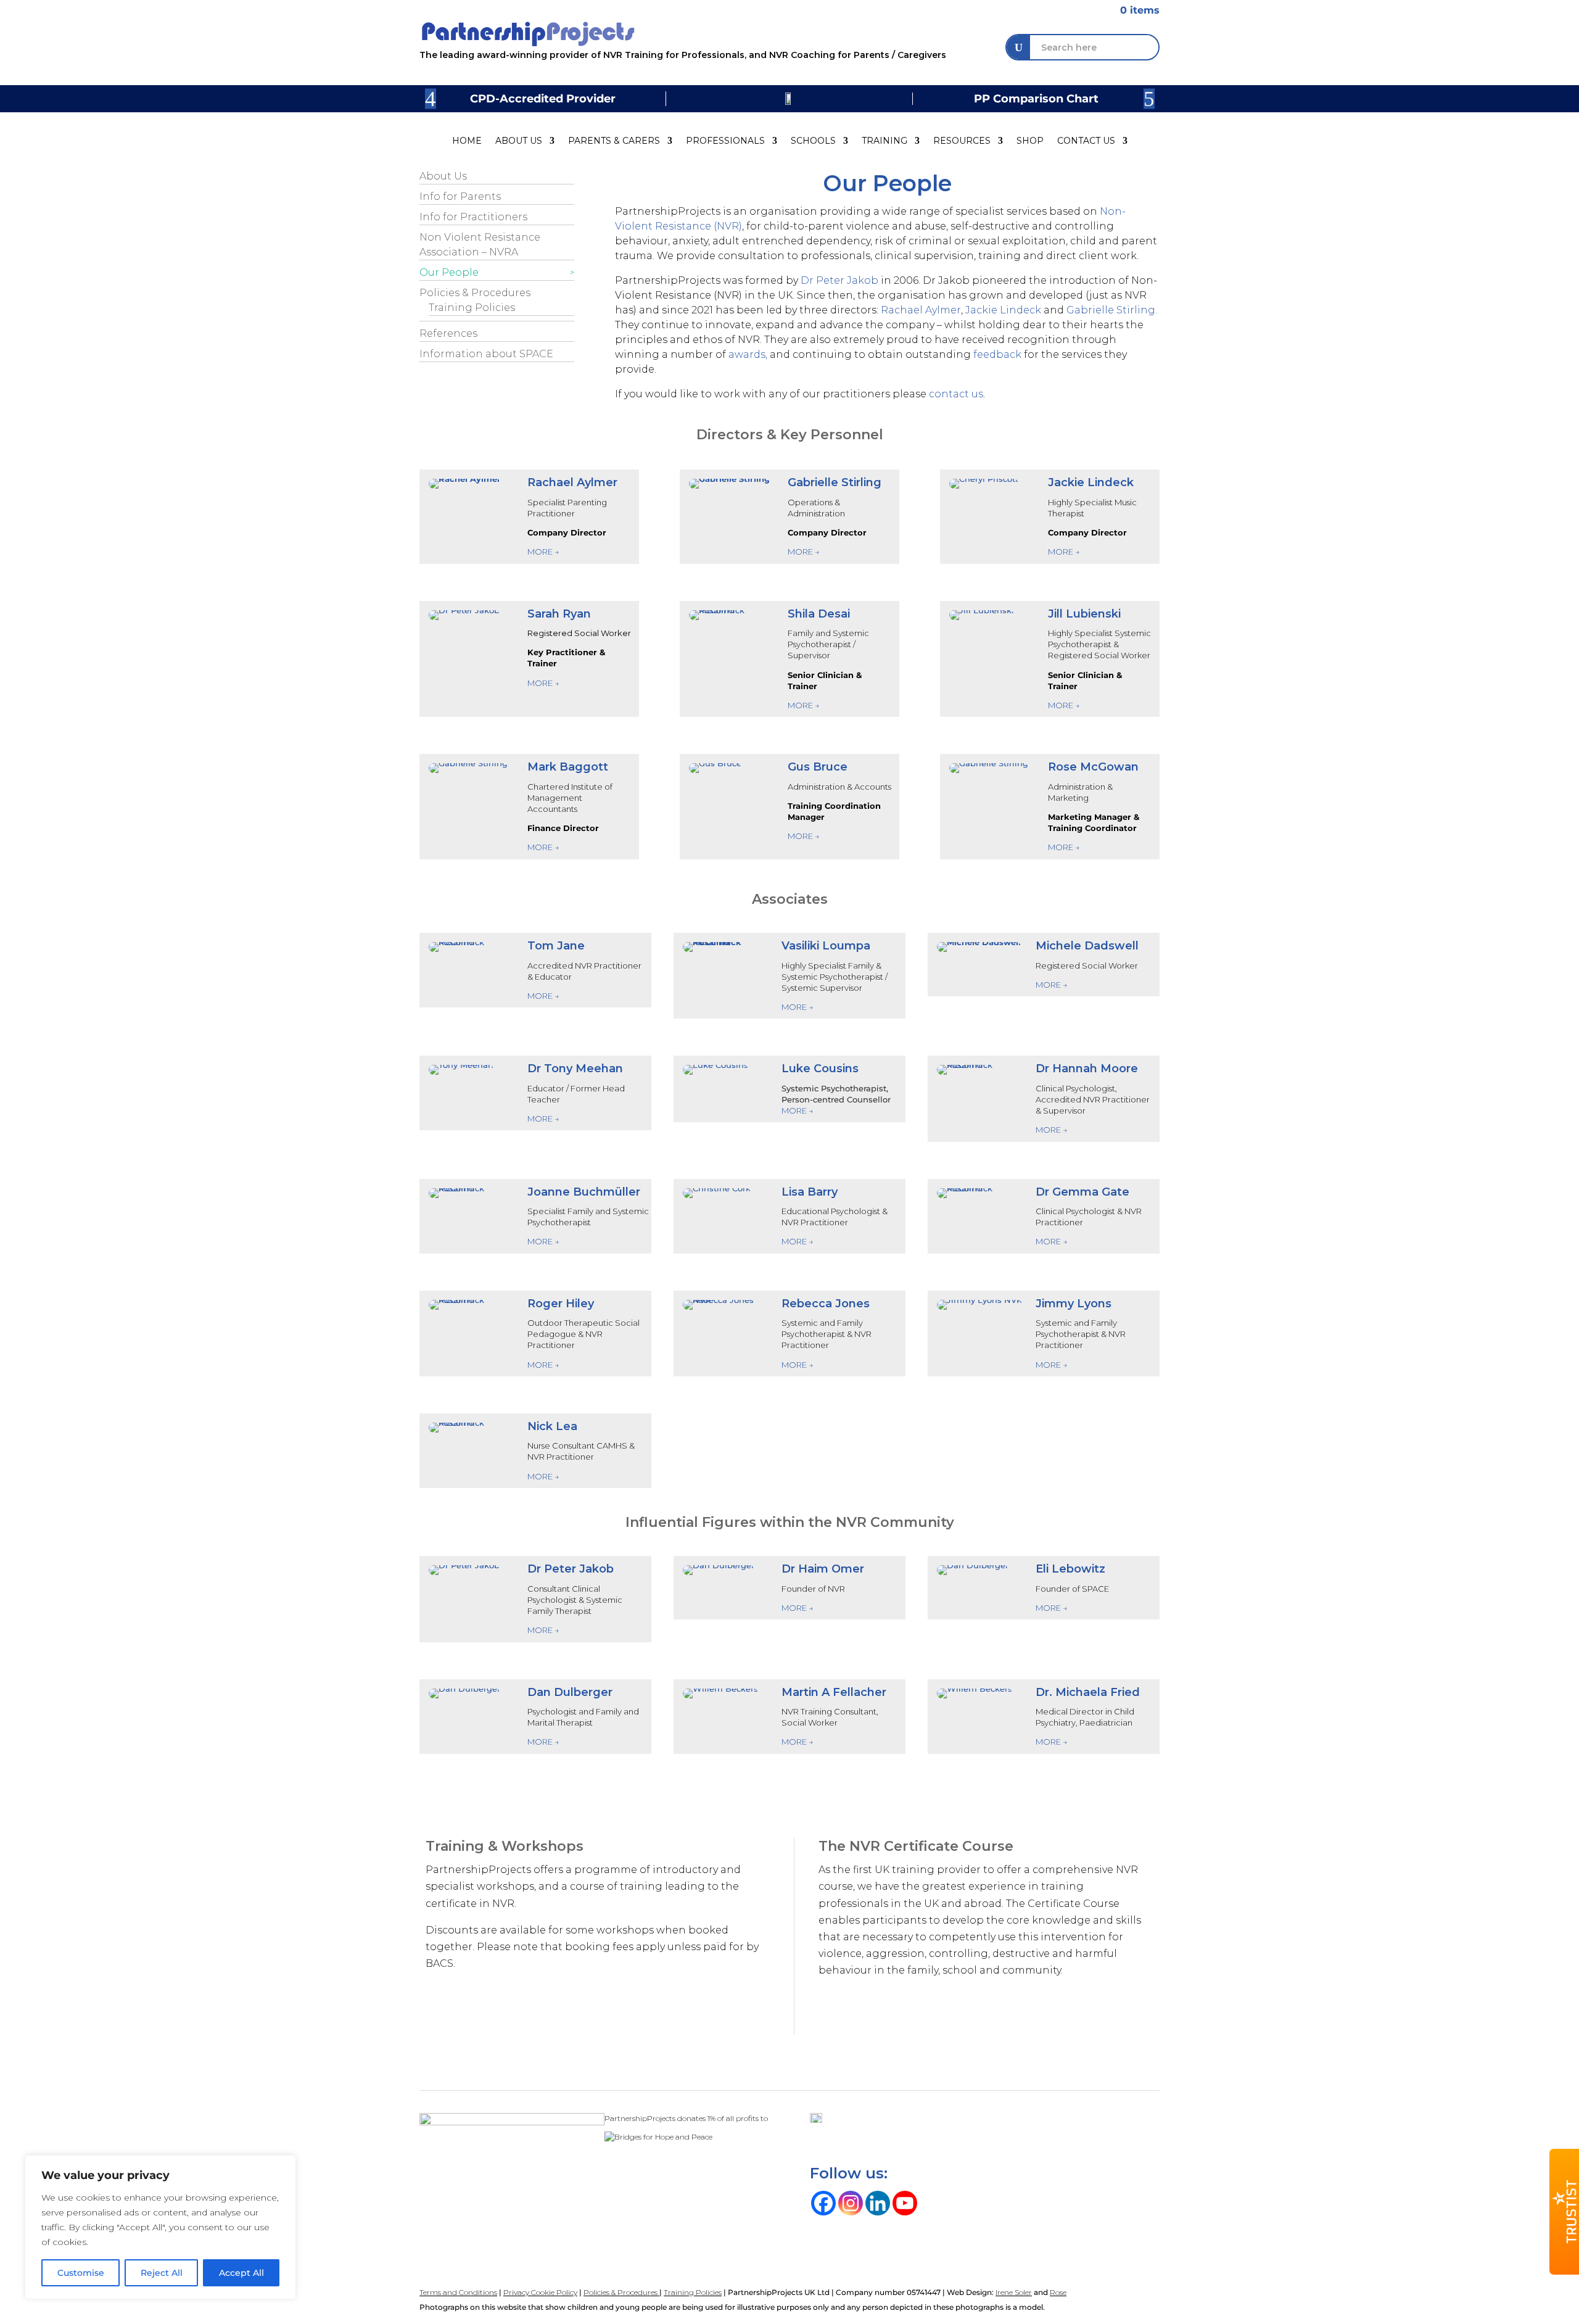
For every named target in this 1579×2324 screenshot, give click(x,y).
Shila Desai (819, 614)
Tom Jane (556, 946)
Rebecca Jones (826, 1304)
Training (884, 141)
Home (467, 141)
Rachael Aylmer (921, 310)
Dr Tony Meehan (575, 1069)
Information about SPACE (486, 354)
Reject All (162, 2273)
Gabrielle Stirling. (1112, 310)
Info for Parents (460, 196)
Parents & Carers (614, 141)
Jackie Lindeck (1003, 310)
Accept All (241, 2273)
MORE (541, 847)
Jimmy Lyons (1074, 1304)
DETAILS (853, 2021)
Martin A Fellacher (834, 1692)
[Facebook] (823, 2203)
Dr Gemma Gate (1082, 1192)
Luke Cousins (820, 1069)
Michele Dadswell (1087, 946)
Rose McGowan (1093, 767)
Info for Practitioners (473, 217)
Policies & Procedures (475, 293)
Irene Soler (1014, 2292)
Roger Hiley (561, 1304)
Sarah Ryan (559, 614)
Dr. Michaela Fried (1088, 1692)
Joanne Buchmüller (584, 1192)
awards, (749, 354)
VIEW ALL (464, 2014)
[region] (160, 2227)
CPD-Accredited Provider (543, 99)
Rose (1058, 2292)
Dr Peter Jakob (839, 280)
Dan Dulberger (570, 1692)
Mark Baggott (568, 767)
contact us (956, 394)
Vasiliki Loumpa (826, 946)
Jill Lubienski (1084, 614)
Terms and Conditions (458, 2292)
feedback (997, 354)
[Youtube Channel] (905, 2203)
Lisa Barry (810, 1192)
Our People (449, 272)
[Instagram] (851, 2203)
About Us (519, 141)
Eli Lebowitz (1070, 1569)
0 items (1132, 10)
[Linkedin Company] (878, 2203)
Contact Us (1086, 141)
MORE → (543, 552)
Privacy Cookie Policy (540, 2292)
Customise (81, 2273)
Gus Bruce (818, 767)
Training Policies (472, 308)
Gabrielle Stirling (835, 482)
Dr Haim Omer (823, 1569)
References (448, 333)
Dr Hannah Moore (1087, 1069)
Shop (1030, 141)
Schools (813, 141)
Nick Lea (552, 1426)
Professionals (725, 141)
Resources (962, 141)
